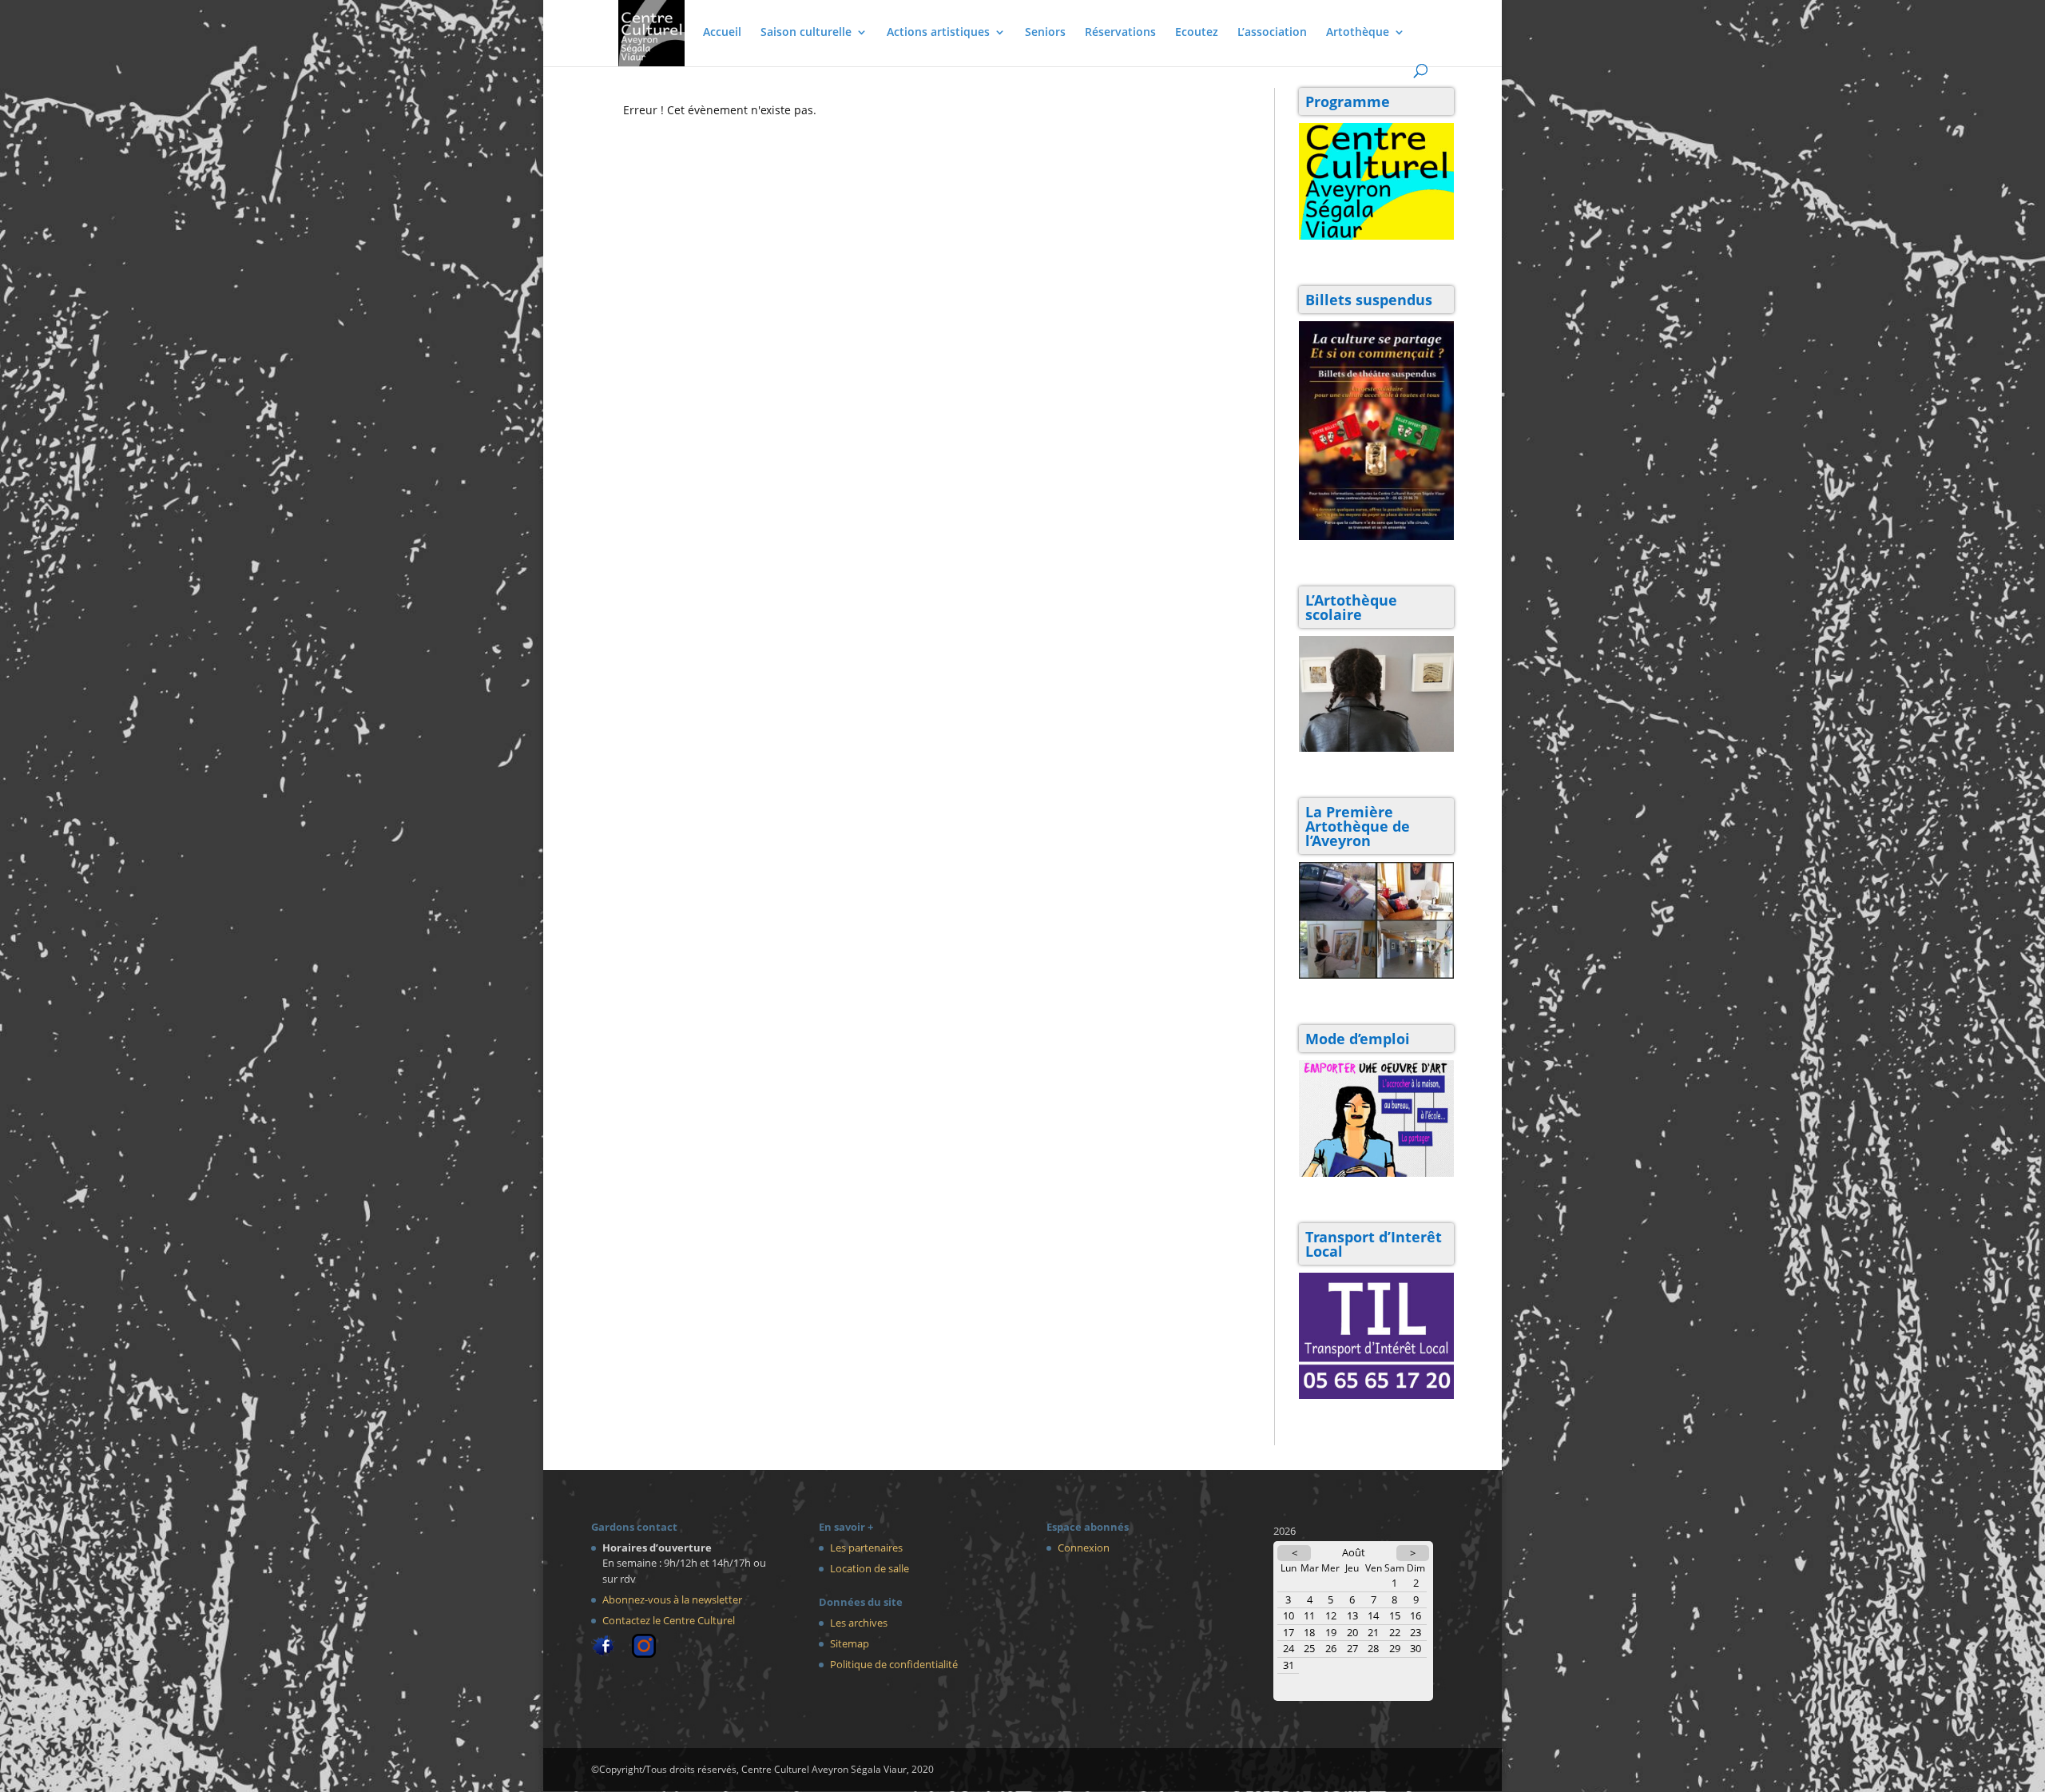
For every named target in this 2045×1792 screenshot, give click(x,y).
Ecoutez (1197, 33)
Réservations (1120, 33)
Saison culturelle (806, 33)
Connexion (1084, 1548)
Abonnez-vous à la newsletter (672, 1599)
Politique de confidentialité (894, 1664)
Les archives (859, 1623)
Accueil (722, 33)
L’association (1272, 33)
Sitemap (850, 1643)
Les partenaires (866, 1548)
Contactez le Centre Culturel (669, 1620)
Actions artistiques (938, 33)
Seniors (1045, 33)
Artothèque (1358, 33)
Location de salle (870, 1568)
